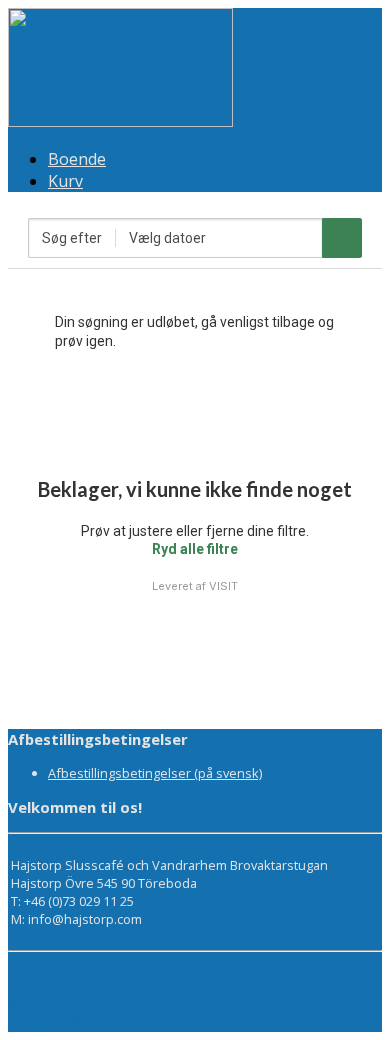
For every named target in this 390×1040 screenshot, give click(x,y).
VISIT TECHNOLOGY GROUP (104, 1005)
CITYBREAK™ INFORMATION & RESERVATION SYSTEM (162, 1023)
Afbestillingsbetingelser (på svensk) (155, 773)
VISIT (223, 586)
